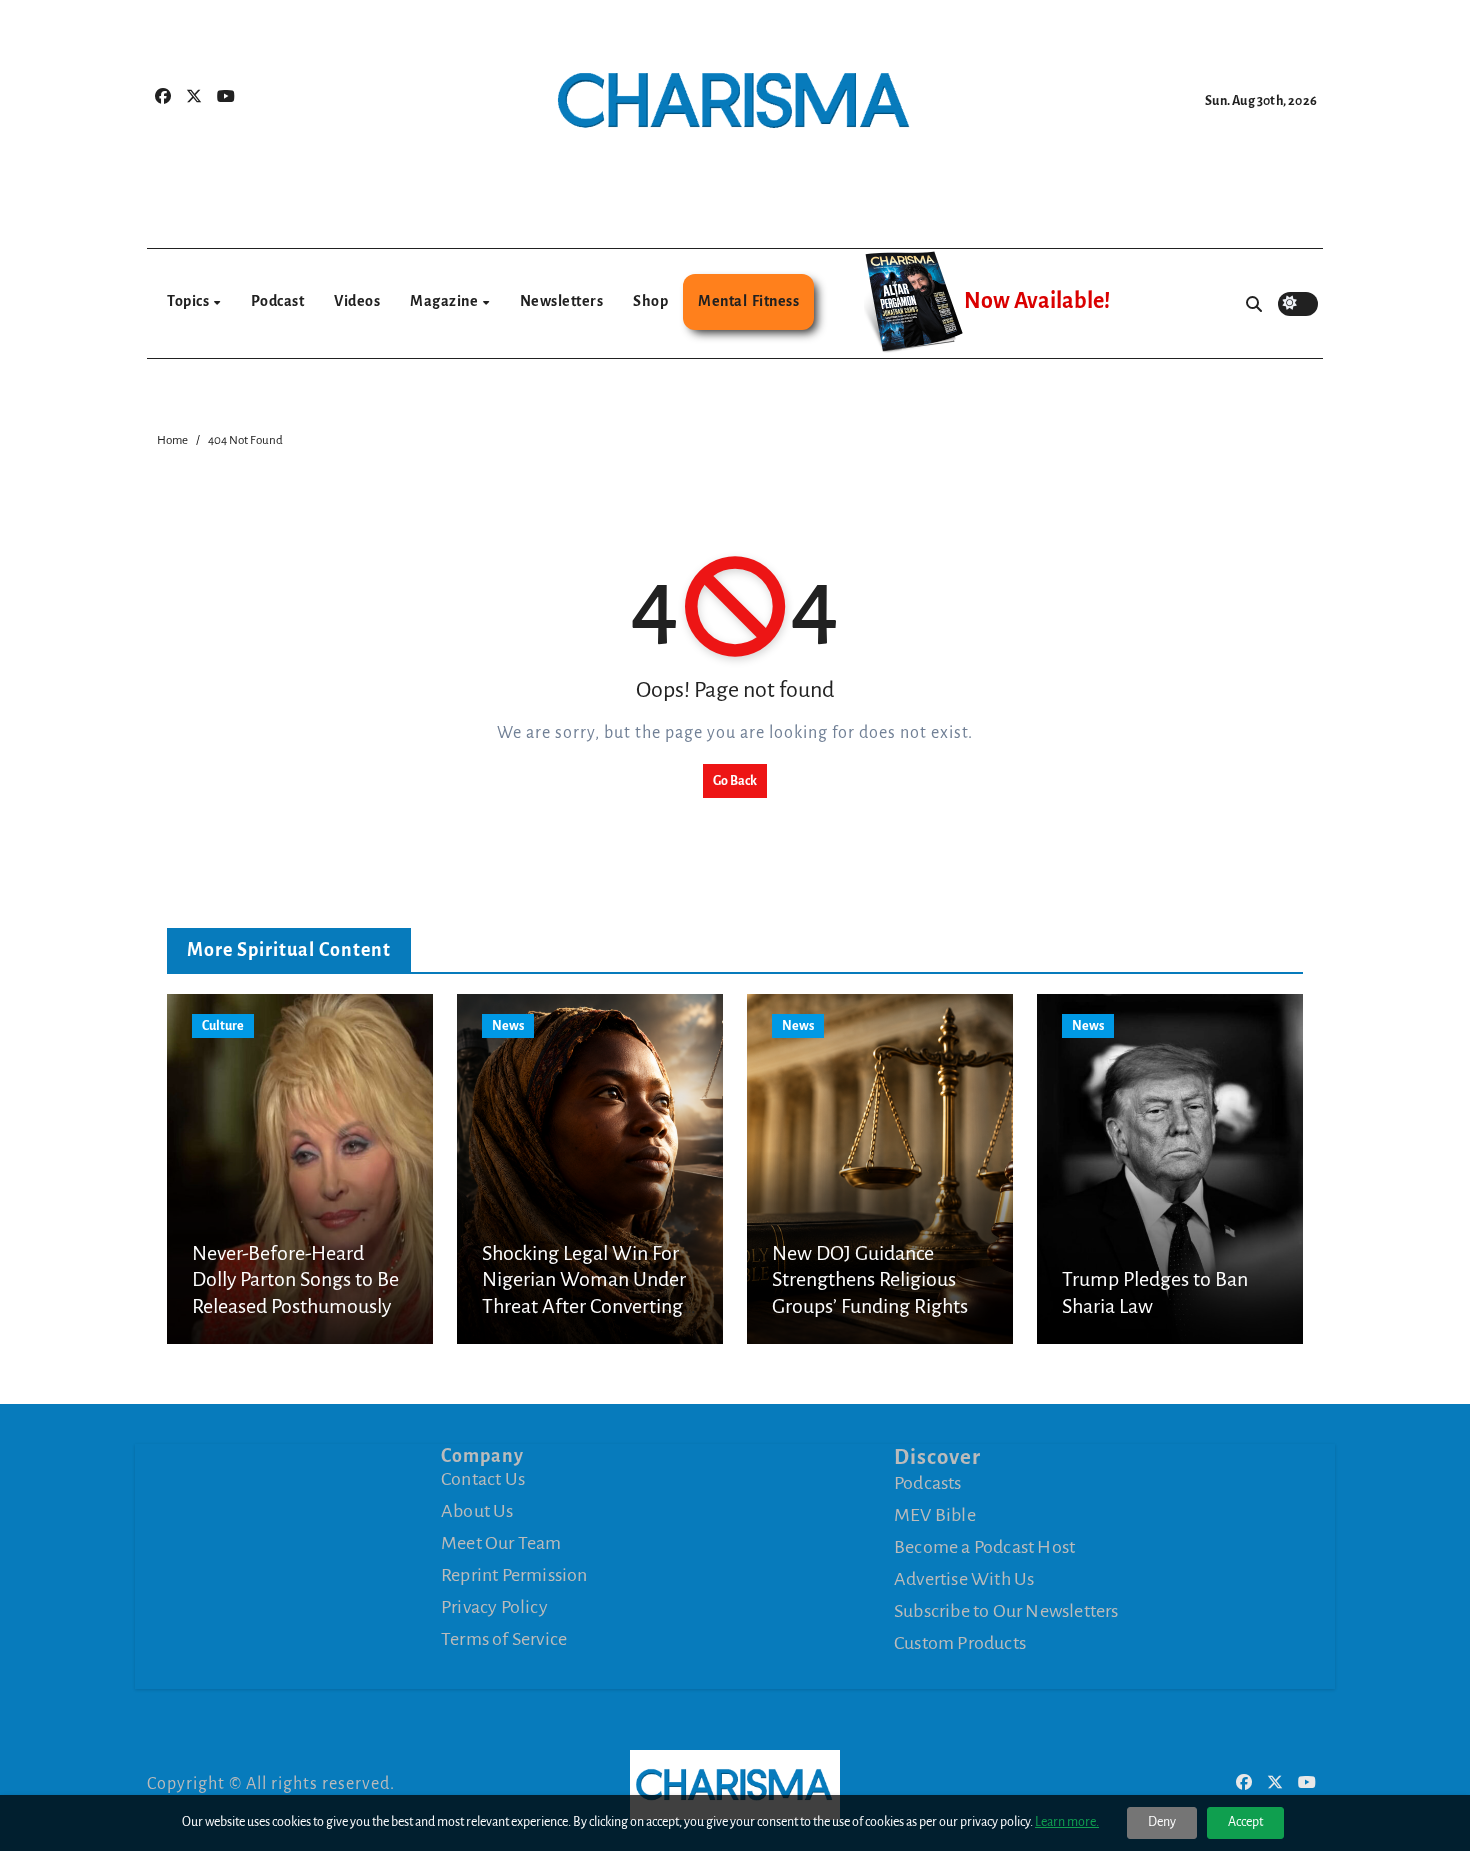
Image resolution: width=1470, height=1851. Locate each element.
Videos (357, 301)
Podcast (278, 301)
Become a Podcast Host (984, 1547)
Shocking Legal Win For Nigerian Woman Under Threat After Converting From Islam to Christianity (584, 1306)
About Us (477, 1511)
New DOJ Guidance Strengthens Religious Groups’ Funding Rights (870, 1279)
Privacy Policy (494, 1607)
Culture (223, 1026)
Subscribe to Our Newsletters (1006, 1611)
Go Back (735, 781)
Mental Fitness (748, 301)
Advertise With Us (964, 1579)
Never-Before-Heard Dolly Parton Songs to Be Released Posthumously (295, 1279)
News (508, 1026)
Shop (650, 301)
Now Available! (1037, 301)
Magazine (445, 301)
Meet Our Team (501, 1543)
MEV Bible (935, 1515)
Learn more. (1067, 1822)
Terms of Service (504, 1639)
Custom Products (960, 1643)
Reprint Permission (514, 1575)
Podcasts (928, 1483)
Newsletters (562, 301)
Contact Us (483, 1479)
